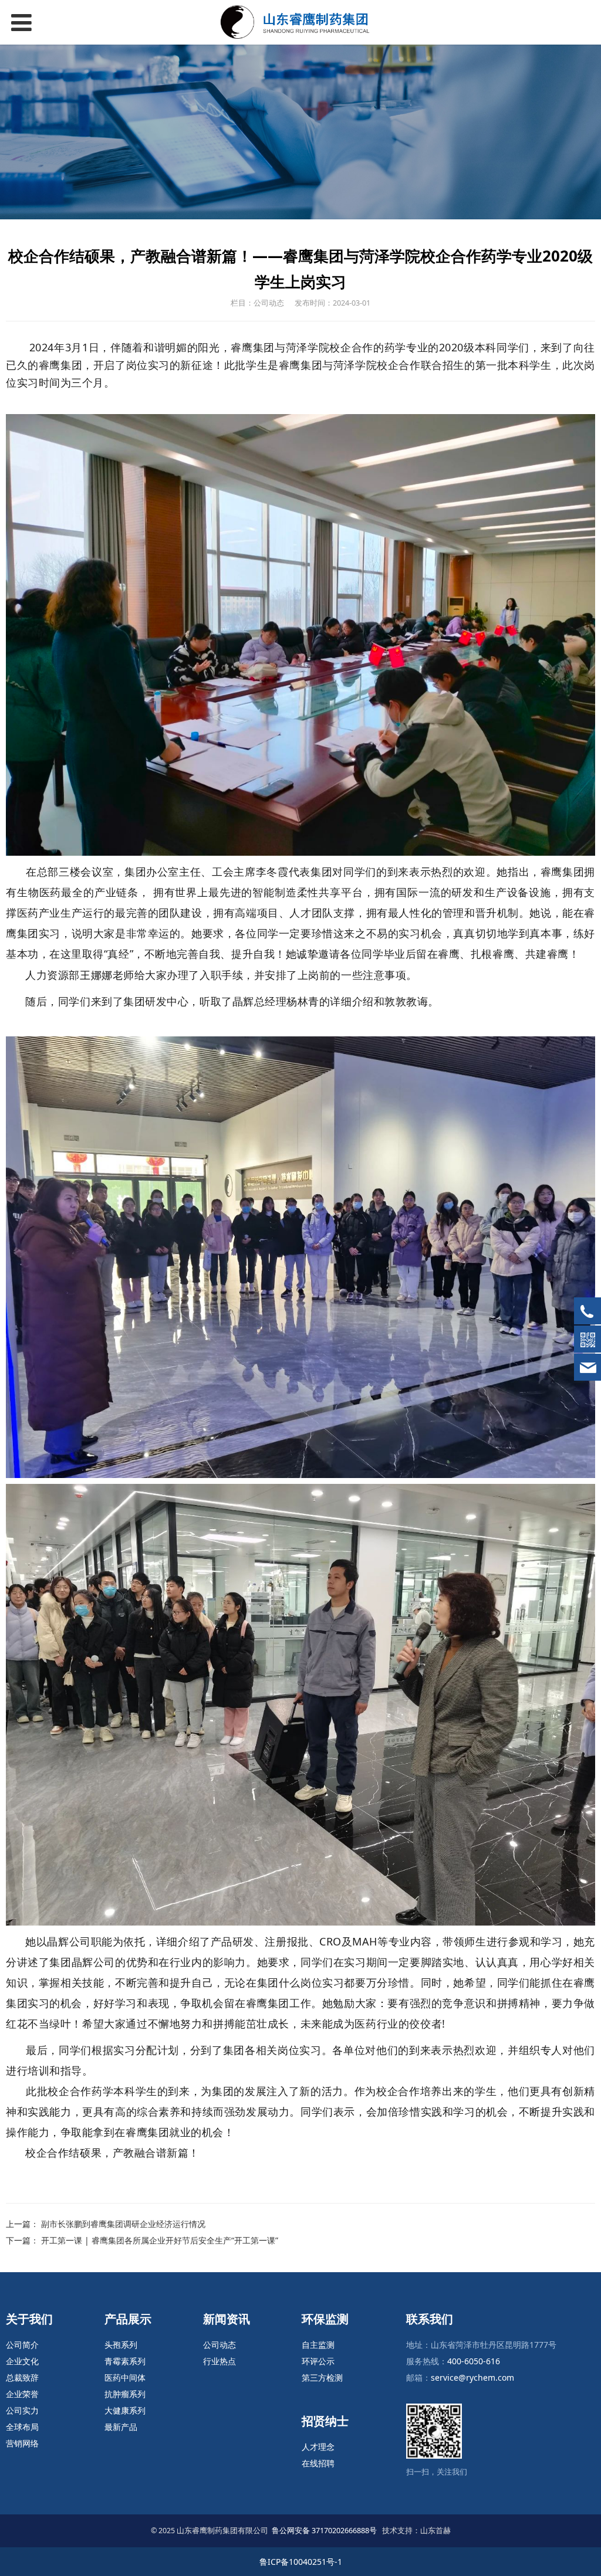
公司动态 (220, 2345)
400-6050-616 (474, 2361)
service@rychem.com (472, 2377)
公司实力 (22, 2410)
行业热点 (220, 2361)
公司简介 (22, 2345)
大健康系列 (125, 2410)
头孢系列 (121, 2345)
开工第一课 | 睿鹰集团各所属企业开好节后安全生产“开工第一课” (160, 2240)
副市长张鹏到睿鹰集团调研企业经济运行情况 (123, 2224)
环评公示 (318, 2361)
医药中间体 (125, 2377)
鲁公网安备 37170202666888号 (324, 2531)
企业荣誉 (22, 2394)
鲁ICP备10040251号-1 (301, 2562)
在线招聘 (318, 2463)
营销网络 (22, 2443)
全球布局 (22, 2427)
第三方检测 (322, 2377)
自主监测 (318, 2345)
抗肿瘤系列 (125, 2394)
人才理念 (318, 2447)
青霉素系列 (125, 2361)
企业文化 (22, 2361)
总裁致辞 (22, 2377)
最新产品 (121, 2427)
